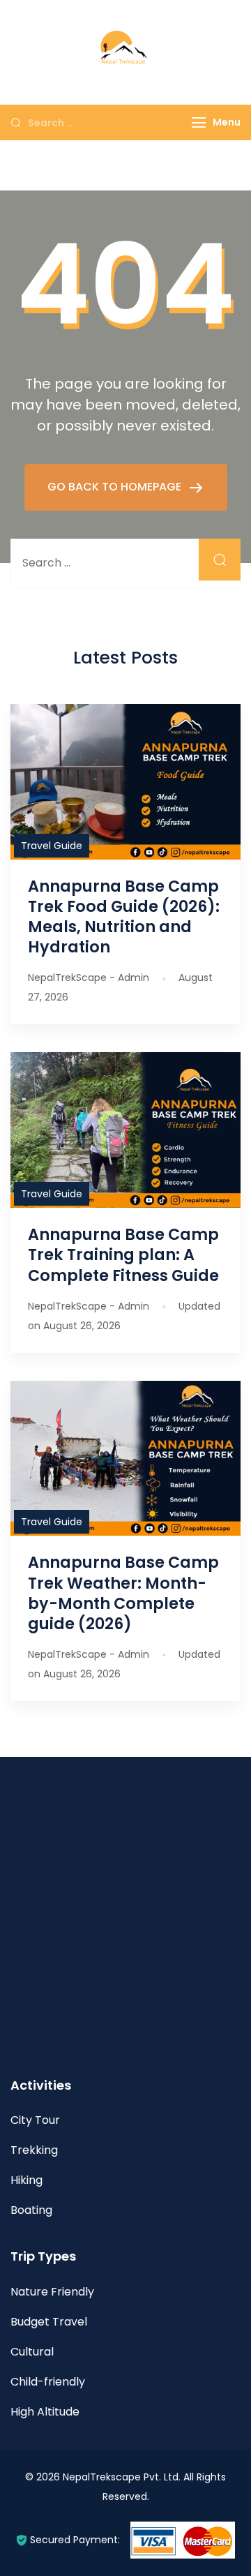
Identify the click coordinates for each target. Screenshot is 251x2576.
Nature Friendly (52, 2292)
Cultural (32, 2352)
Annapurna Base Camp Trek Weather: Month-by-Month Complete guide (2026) (123, 1593)
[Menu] (199, 122)
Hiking (26, 2180)
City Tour (35, 2120)
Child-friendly (48, 2382)
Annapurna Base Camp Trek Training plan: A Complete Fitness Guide (123, 1255)
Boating (31, 2210)
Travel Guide (52, 846)
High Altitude (45, 2412)
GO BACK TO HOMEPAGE (116, 487)
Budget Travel (49, 2322)
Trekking (34, 2150)
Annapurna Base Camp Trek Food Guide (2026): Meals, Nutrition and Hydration (124, 916)
